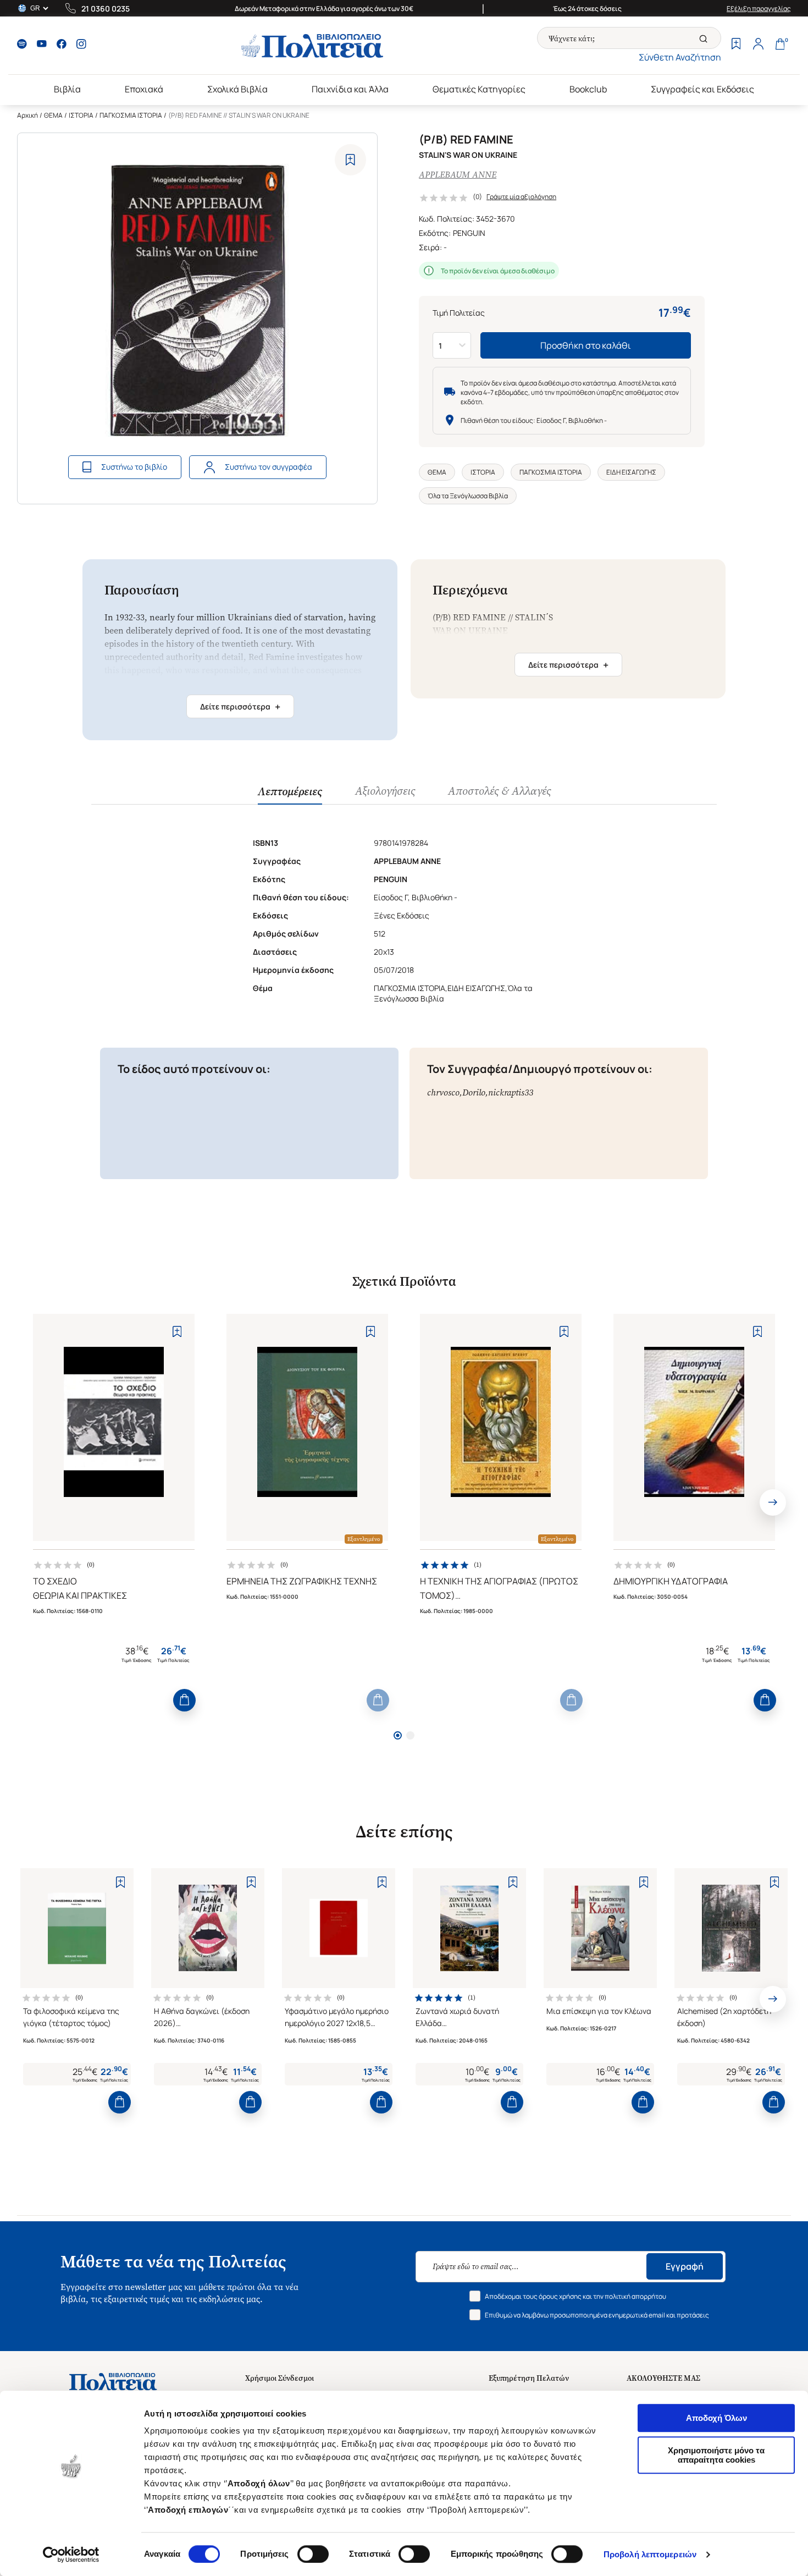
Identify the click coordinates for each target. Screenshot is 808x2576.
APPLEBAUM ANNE (458, 175)
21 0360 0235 (106, 9)
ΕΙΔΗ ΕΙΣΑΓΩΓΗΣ (631, 472)
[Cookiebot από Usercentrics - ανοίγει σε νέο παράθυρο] (71, 2555)
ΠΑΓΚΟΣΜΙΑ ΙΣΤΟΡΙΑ (131, 115)
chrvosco (443, 1092)
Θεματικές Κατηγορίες (479, 89)
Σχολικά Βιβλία (237, 89)
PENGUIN (469, 233)
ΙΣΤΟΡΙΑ (81, 115)
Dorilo (474, 1092)
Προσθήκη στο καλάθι (586, 345)
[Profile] (758, 45)
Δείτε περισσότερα (240, 707)
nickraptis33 (511, 1092)
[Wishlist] (736, 45)
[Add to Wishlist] (350, 160)
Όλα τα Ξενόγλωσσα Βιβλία (468, 496)
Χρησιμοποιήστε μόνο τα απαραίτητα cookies (716, 2455)
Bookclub (588, 89)
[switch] (313, 2554)
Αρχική (27, 115)
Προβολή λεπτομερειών (650, 2554)
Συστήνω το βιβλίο (134, 467)
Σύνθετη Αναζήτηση (680, 57)
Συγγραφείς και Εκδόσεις (702, 89)
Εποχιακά (144, 89)
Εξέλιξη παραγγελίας (759, 9)
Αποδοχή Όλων (716, 2418)
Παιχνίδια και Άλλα (350, 89)
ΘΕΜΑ (53, 115)
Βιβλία (67, 89)
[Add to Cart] (184, 1700)
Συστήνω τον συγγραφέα (269, 467)
